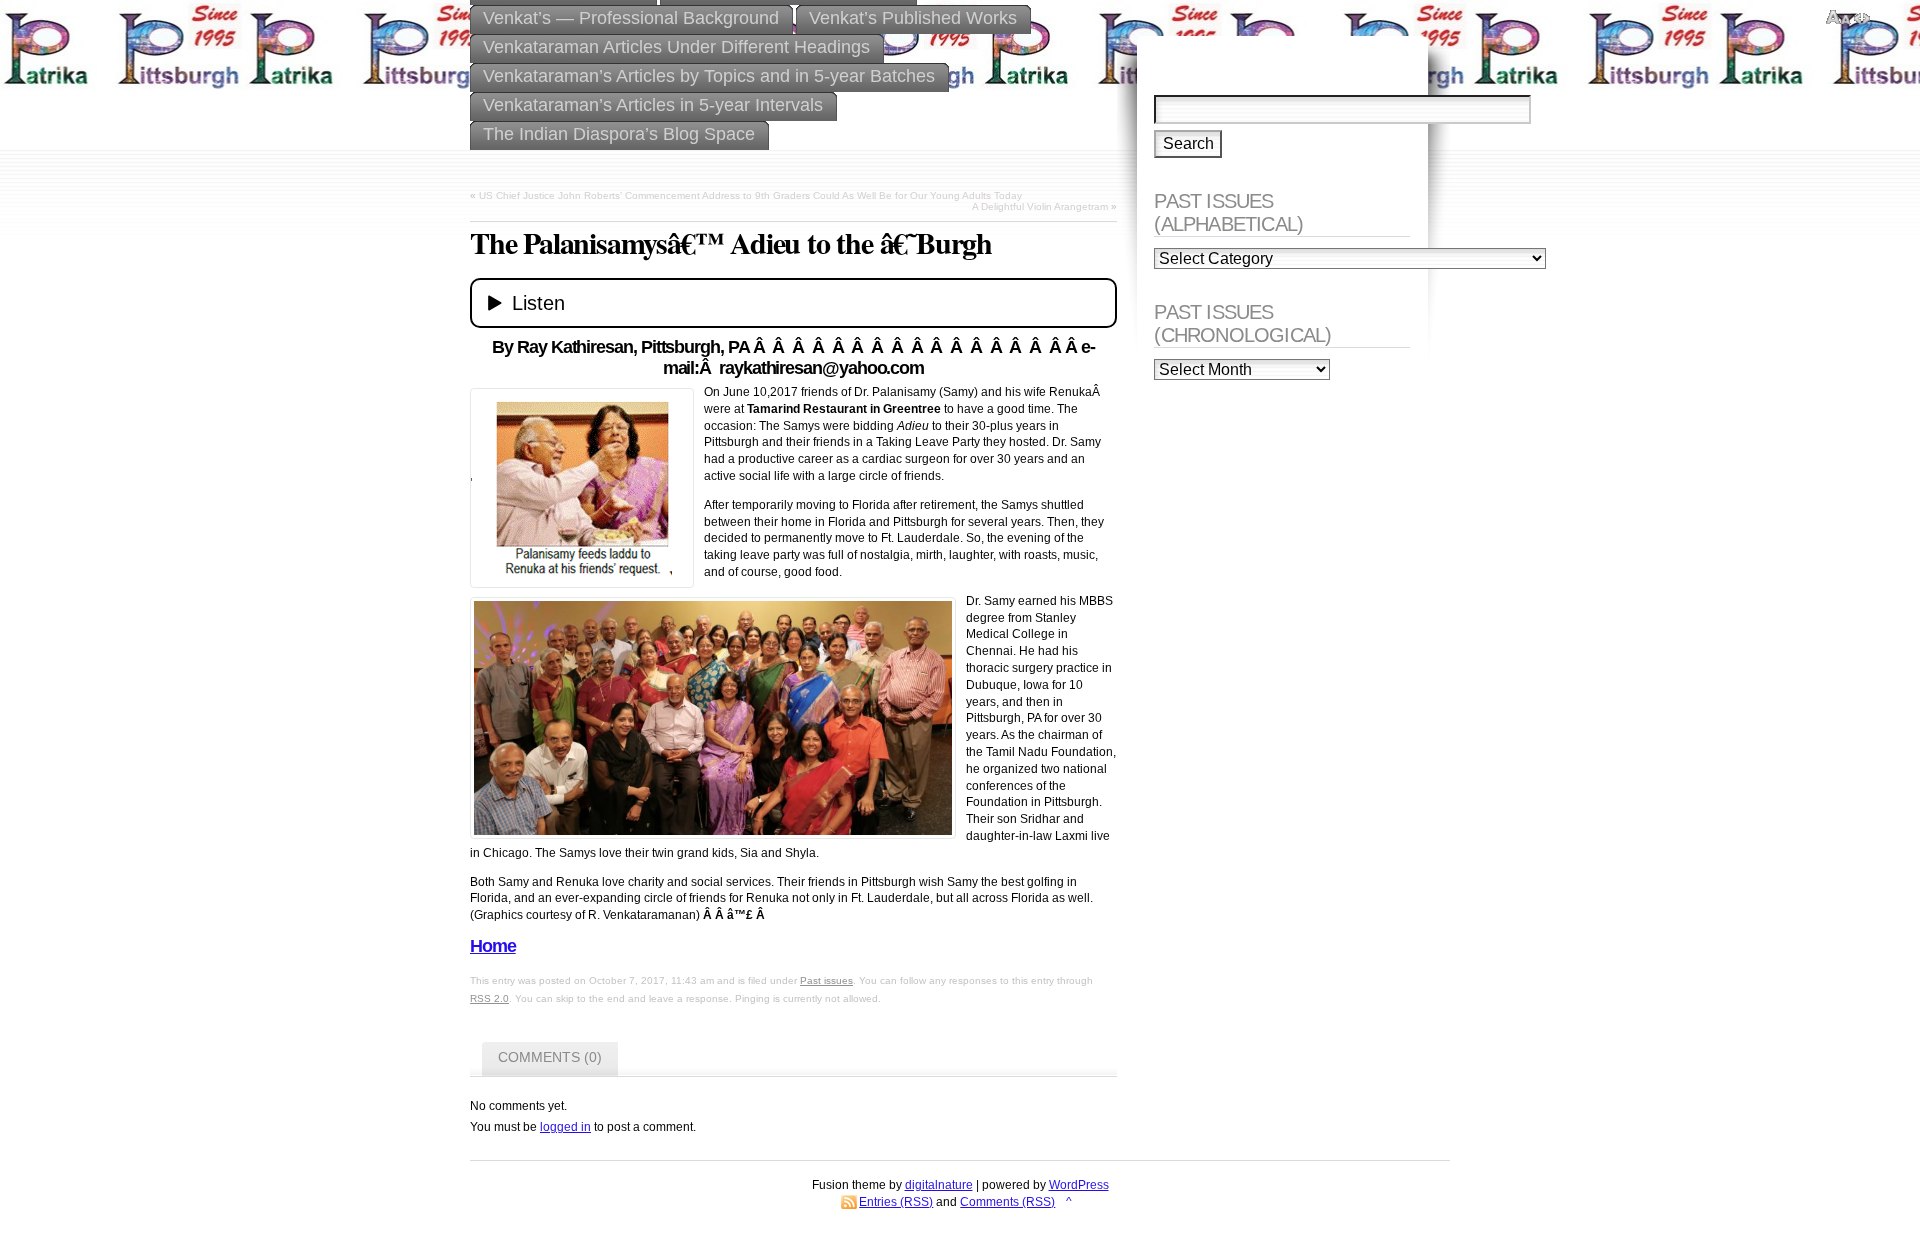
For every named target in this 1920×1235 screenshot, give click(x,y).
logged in (565, 1127)
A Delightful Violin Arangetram (1040, 206)
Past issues (826, 980)
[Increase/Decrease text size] (1838, 18)
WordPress (1079, 1185)
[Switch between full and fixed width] (1862, 18)
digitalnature (939, 1185)
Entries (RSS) (896, 1202)
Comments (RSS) (1007, 1202)
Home (493, 946)
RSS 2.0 (489, 998)
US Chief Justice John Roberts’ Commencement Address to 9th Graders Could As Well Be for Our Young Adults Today (750, 195)
